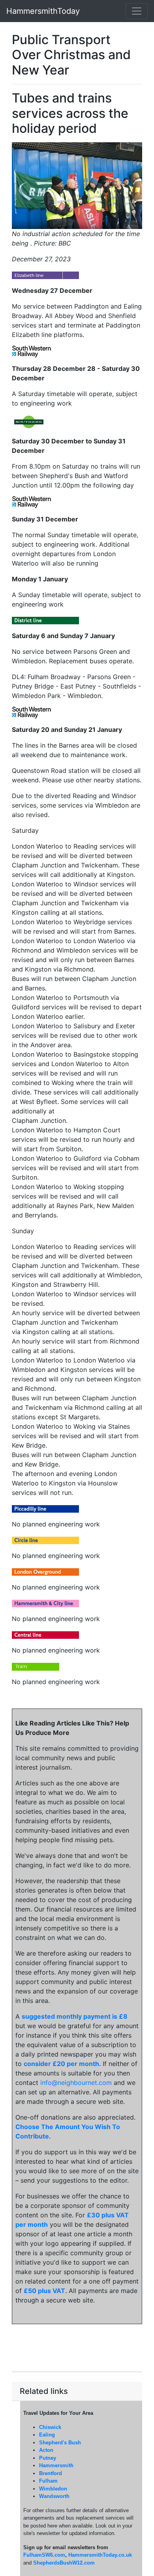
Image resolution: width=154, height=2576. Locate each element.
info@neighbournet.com (76, 2083)
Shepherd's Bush (60, 2443)
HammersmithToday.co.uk (100, 2555)
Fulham (48, 2481)
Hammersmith (56, 2465)
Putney (48, 2458)
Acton (46, 2450)
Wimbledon (53, 2489)
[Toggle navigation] (137, 11)
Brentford (51, 2473)
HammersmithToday (43, 11)
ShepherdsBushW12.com (64, 2563)
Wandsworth (54, 2496)
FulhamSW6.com (44, 2555)
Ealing (47, 2435)
